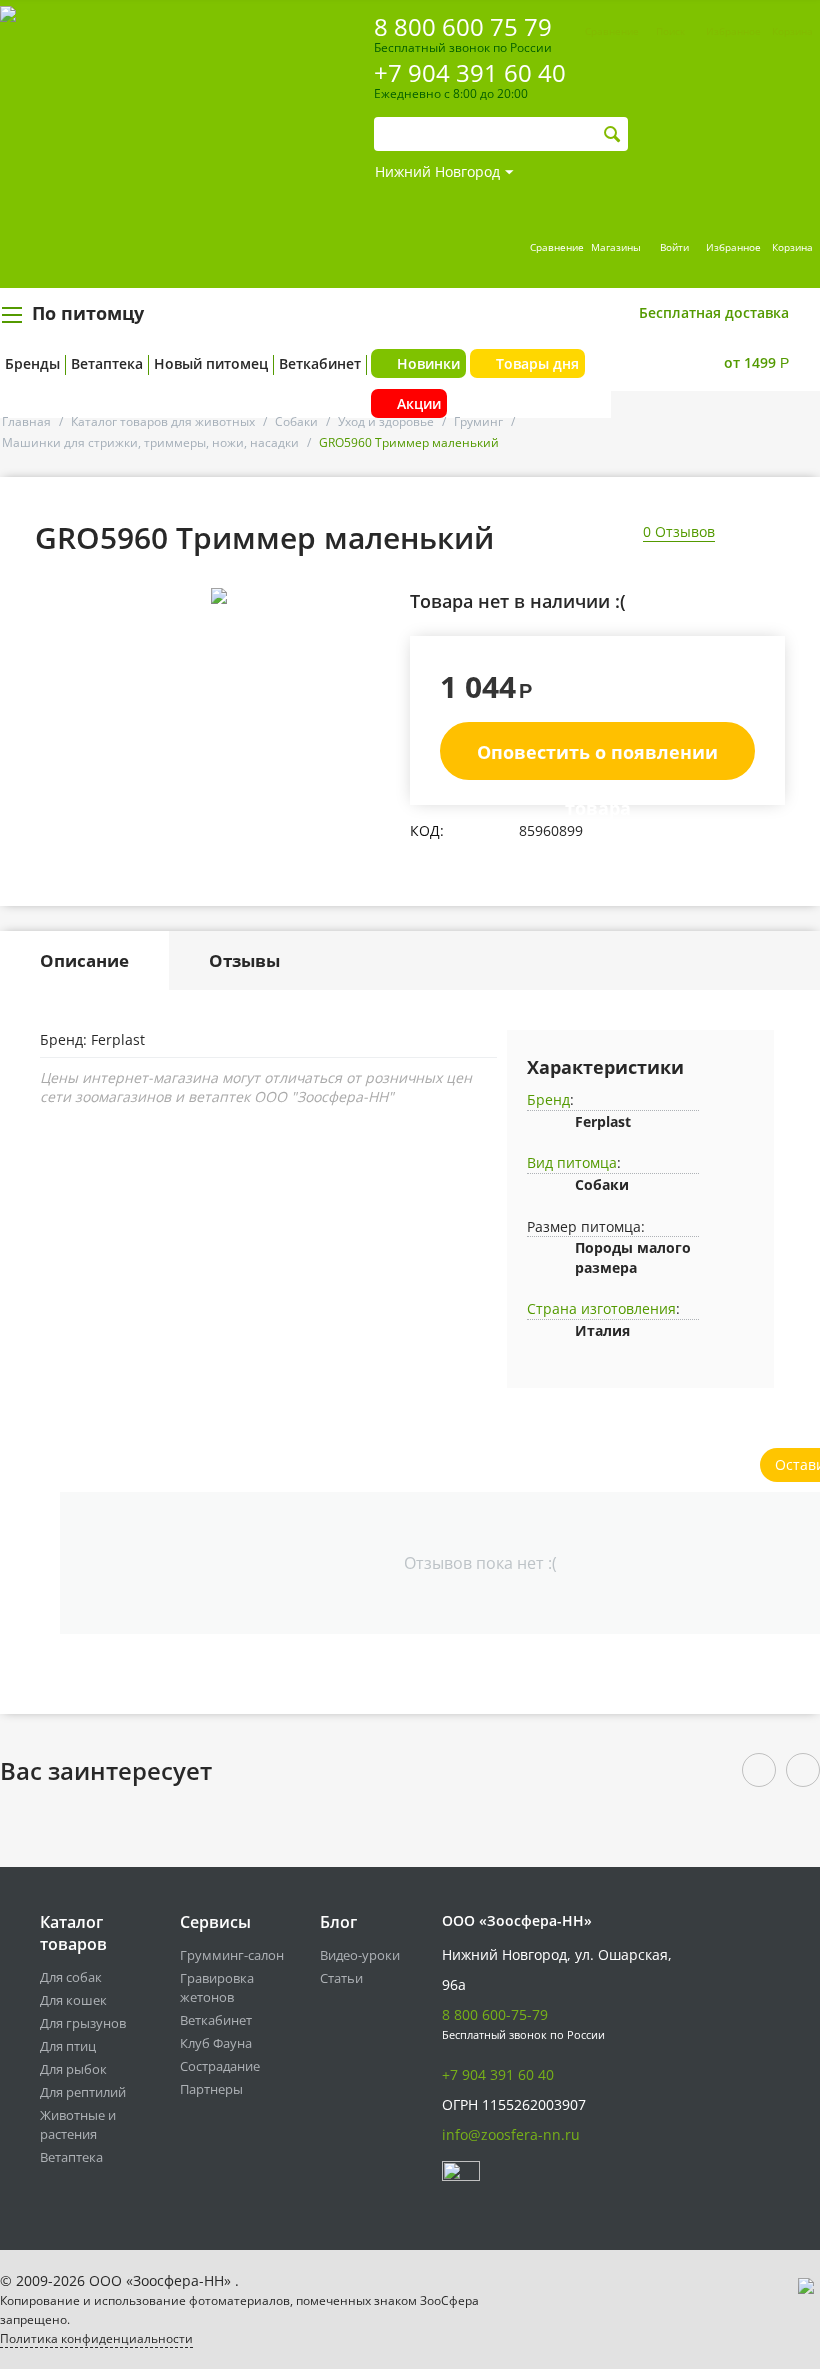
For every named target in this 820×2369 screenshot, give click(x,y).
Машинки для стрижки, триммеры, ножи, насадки (150, 442)
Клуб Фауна (216, 2043)
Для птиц (68, 2046)
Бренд (548, 1099)
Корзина (792, 247)
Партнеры (211, 2089)
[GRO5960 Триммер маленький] (218, 596)
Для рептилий (83, 2092)
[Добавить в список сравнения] (377, 640)
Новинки (428, 363)
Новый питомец (211, 363)
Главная (26, 421)
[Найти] (612, 134)
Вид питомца (572, 1162)
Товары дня (537, 363)
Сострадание (220, 2066)
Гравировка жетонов (217, 1987)
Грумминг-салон (232, 1955)
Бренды (32, 363)
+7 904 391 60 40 (470, 72)
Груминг (478, 421)
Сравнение (557, 247)
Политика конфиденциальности (96, 2338)
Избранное (733, 247)
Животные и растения (78, 2124)
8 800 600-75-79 (495, 2014)
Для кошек (73, 2000)
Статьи (341, 1978)
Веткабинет (320, 363)
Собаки (296, 421)
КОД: (427, 830)
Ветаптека (107, 363)
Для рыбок (73, 2069)
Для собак (71, 1977)
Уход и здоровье (386, 421)
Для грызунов (83, 2023)
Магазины (616, 247)
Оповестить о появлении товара (597, 760)
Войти (674, 247)
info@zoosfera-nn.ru (511, 2134)
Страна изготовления (601, 1308)
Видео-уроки (360, 1955)
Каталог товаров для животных (163, 421)
